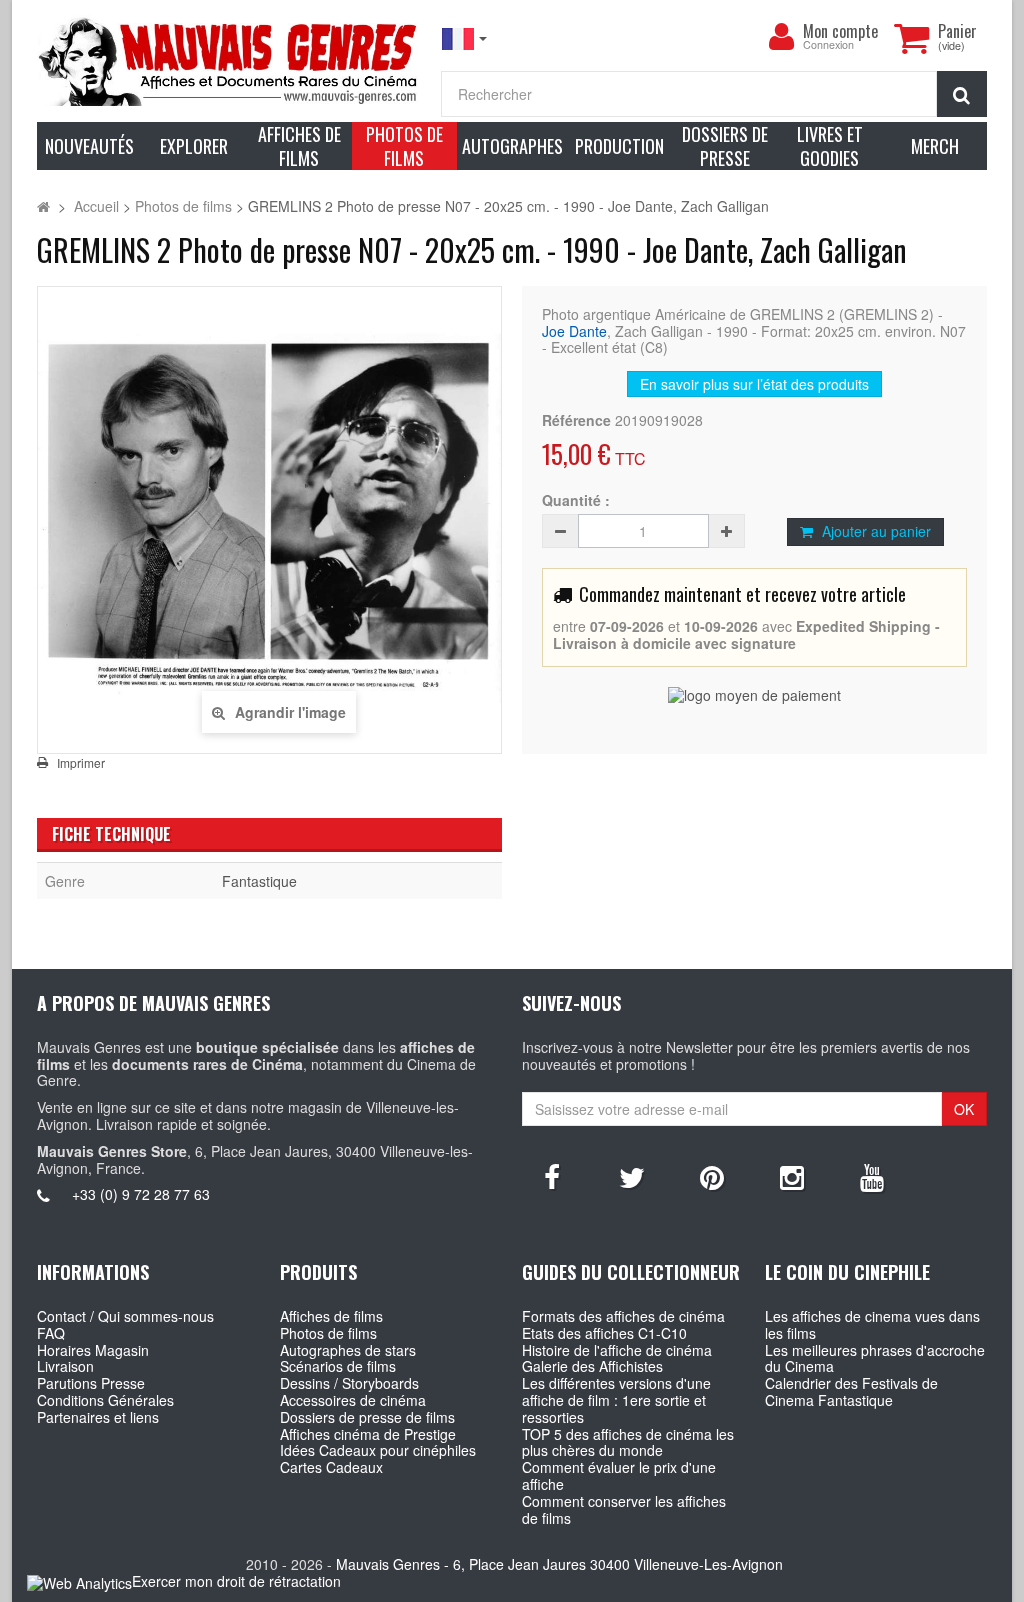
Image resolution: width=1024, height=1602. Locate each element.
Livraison (65, 1366)
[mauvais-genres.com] (229, 60)
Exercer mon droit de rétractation (236, 1581)
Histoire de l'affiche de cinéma (617, 1350)
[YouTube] (872, 1176)
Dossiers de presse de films (367, 1417)
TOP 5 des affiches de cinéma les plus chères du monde (628, 1442)
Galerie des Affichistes (592, 1366)
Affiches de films (331, 1316)
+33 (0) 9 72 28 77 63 (141, 1194)
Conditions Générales (105, 1400)
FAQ (51, 1333)
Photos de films (328, 1333)
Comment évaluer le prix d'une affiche (619, 1475)
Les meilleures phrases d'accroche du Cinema (875, 1358)
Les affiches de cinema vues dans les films (872, 1324)
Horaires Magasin (93, 1350)
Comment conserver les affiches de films (624, 1509)
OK (964, 1109)
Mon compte (840, 31)
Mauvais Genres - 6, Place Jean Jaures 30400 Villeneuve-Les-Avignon (559, 1564)
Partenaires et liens (98, 1417)
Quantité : (576, 500)
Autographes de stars (348, 1350)
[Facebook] (552, 1176)
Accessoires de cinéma (353, 1400)
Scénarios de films (338, 1366)
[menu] (781, 37)
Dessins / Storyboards (349, 1383)
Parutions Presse (91, 1383)
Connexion (828, 45)
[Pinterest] (712, 1176)
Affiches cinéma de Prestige (368, 1434)
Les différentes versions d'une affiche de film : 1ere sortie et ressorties (616, 1400)
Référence (576, 420)
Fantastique (259, 881)
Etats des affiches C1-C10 (604, 1333)
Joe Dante (574, 331)
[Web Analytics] (79, 1582)
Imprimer (81, 763)
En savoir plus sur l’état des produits (754, 384)
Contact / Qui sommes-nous (125, 1316)
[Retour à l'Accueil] (43, 206)
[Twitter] (632, 1176)
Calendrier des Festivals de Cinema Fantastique (851, 1391)
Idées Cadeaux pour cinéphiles (378, 1450)
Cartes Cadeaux (331, 1467)
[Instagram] (792, 1176)
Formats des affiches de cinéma (623, 1316)
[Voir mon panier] (911, 38)
